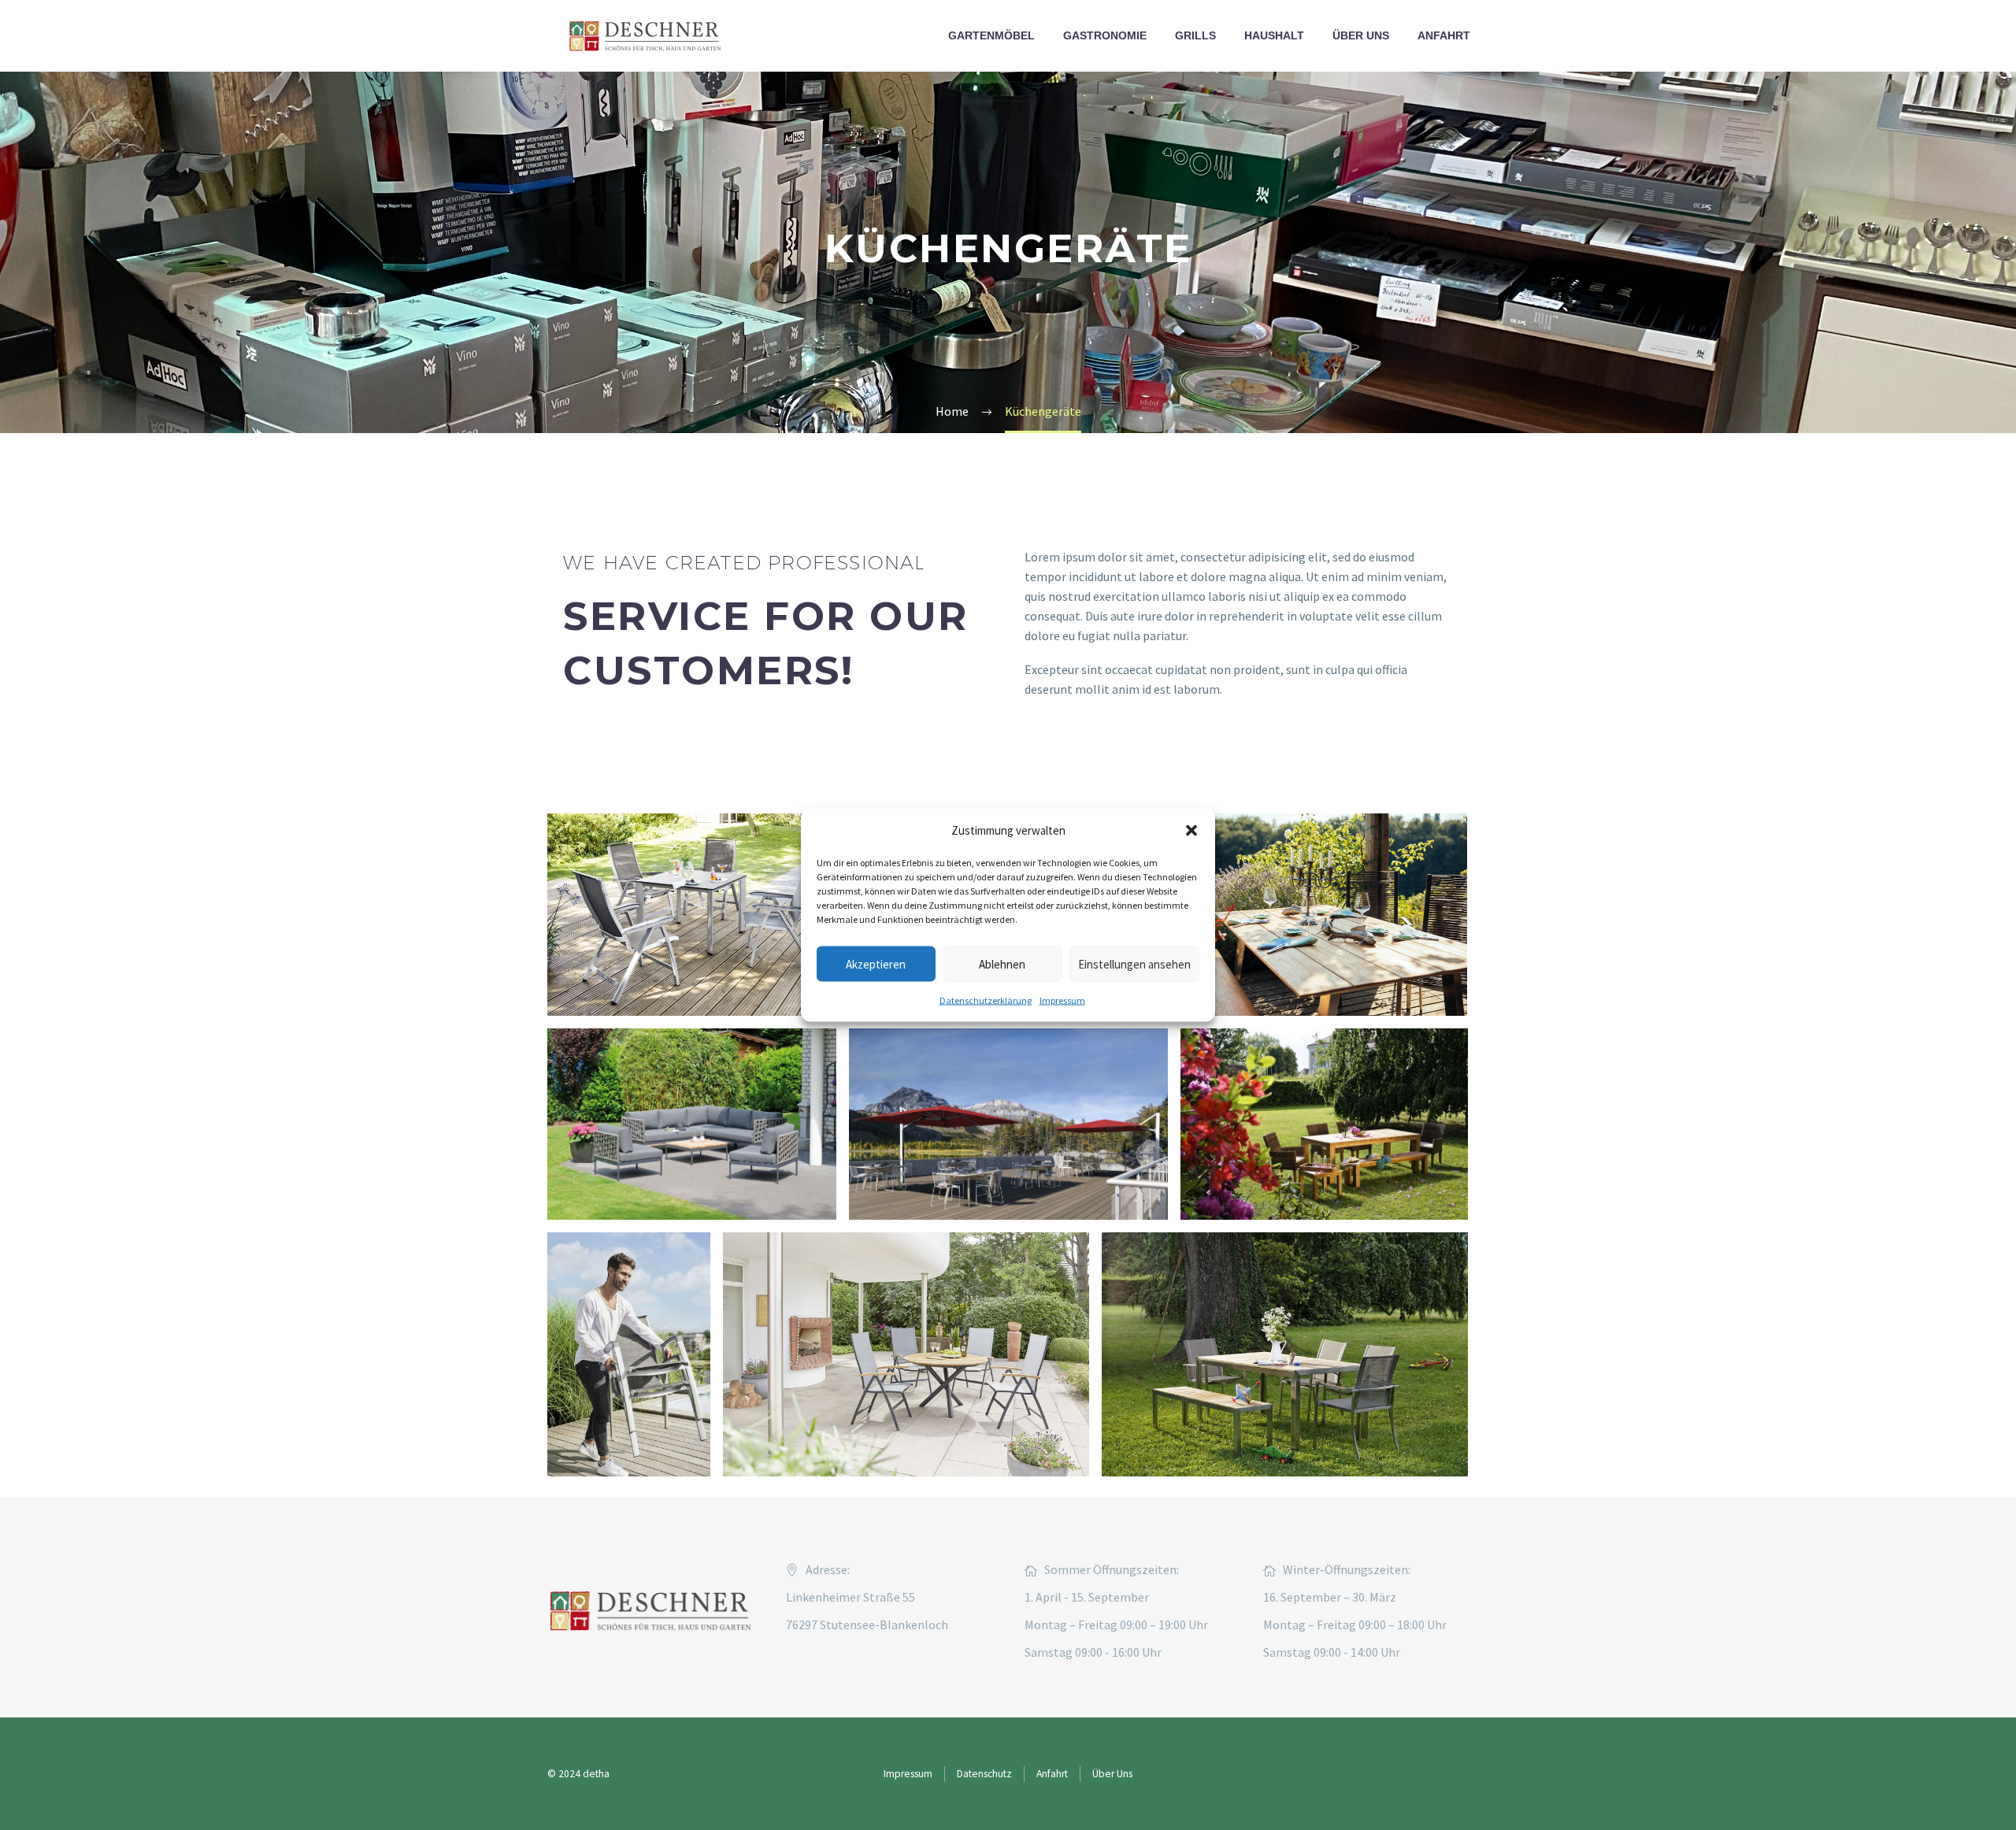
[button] (1191, 830)
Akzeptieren (876, 963)
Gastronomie (1105, 35)
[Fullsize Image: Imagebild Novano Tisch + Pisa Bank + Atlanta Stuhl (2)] (1315, 915)
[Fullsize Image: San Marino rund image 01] (906, 1354)
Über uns (1361, 35)
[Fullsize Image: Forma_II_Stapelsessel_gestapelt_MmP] (629, 1354)
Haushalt (1274, 35)
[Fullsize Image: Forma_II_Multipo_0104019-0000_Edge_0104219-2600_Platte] (691, 915)
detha (596, 1774)
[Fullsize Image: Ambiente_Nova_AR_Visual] (1008, 1124)
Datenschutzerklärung (986, 1000)
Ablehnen (1002, 963)
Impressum (1062, 1000)
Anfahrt (1444, 35)
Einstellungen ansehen (1134, 963)
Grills (1195, 35)
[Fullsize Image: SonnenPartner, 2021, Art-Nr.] (692, 1124)
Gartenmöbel (991, 35)
